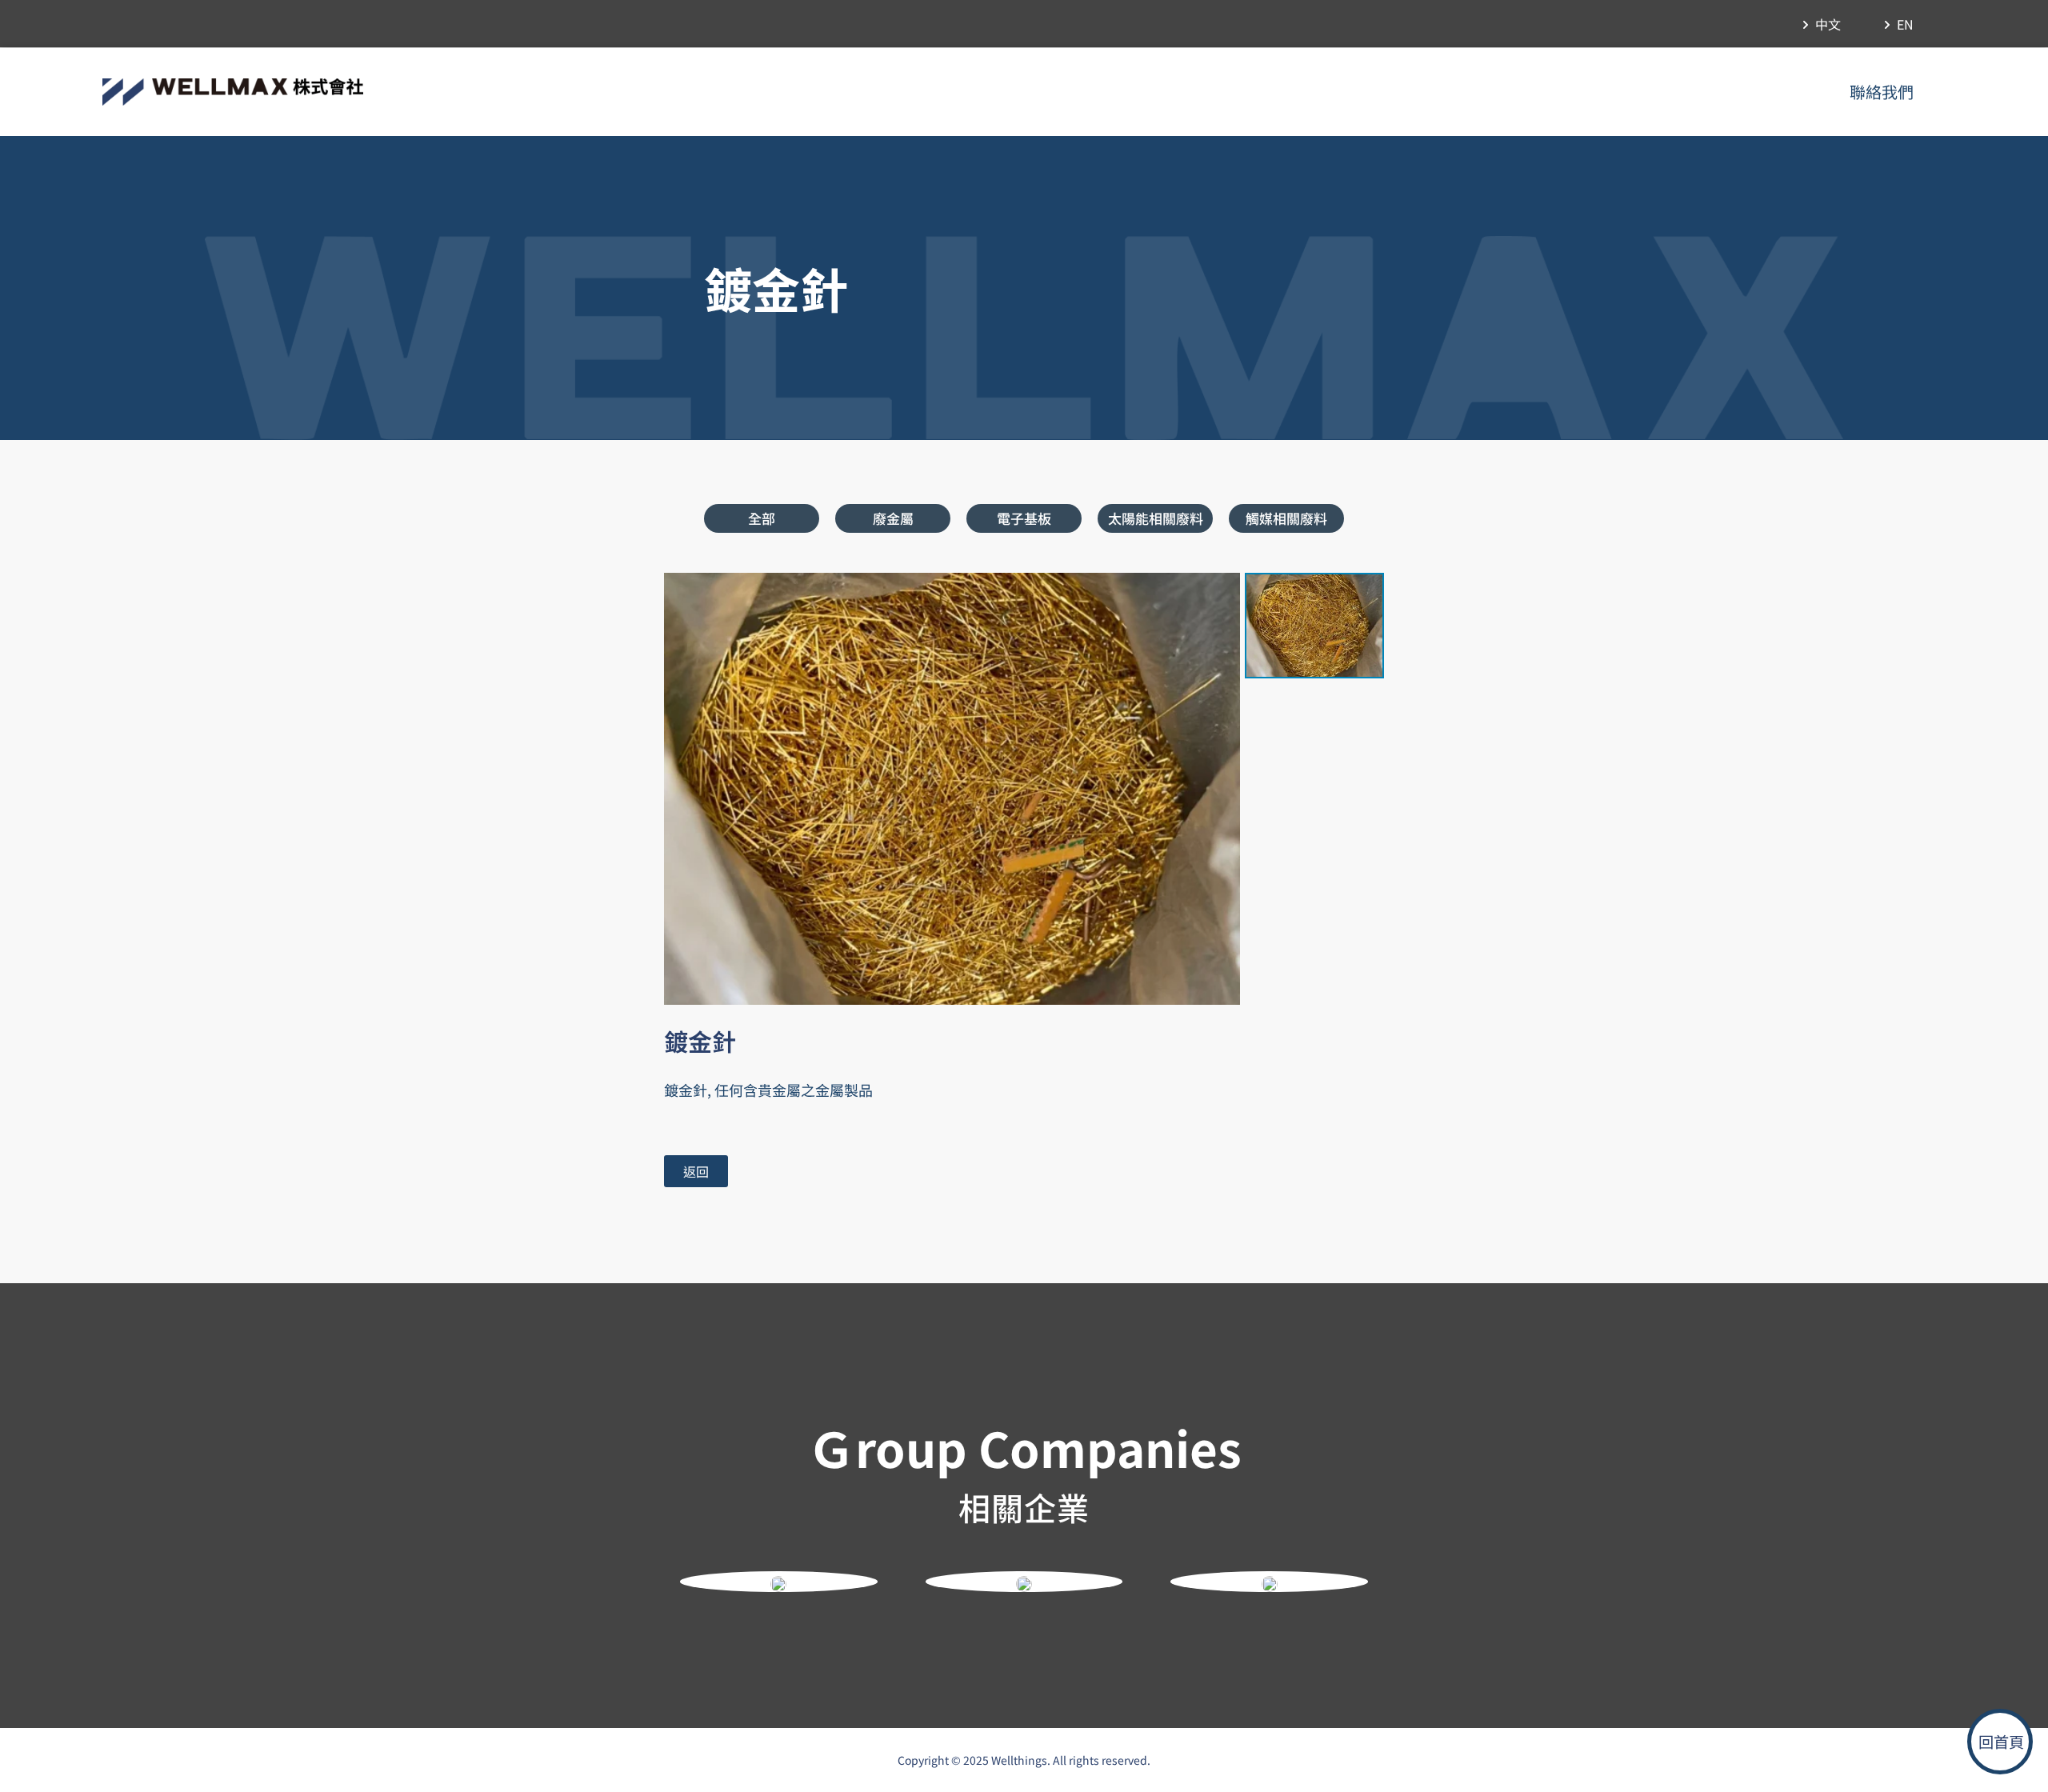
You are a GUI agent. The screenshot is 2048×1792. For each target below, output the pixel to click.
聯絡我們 (1882, 92)
